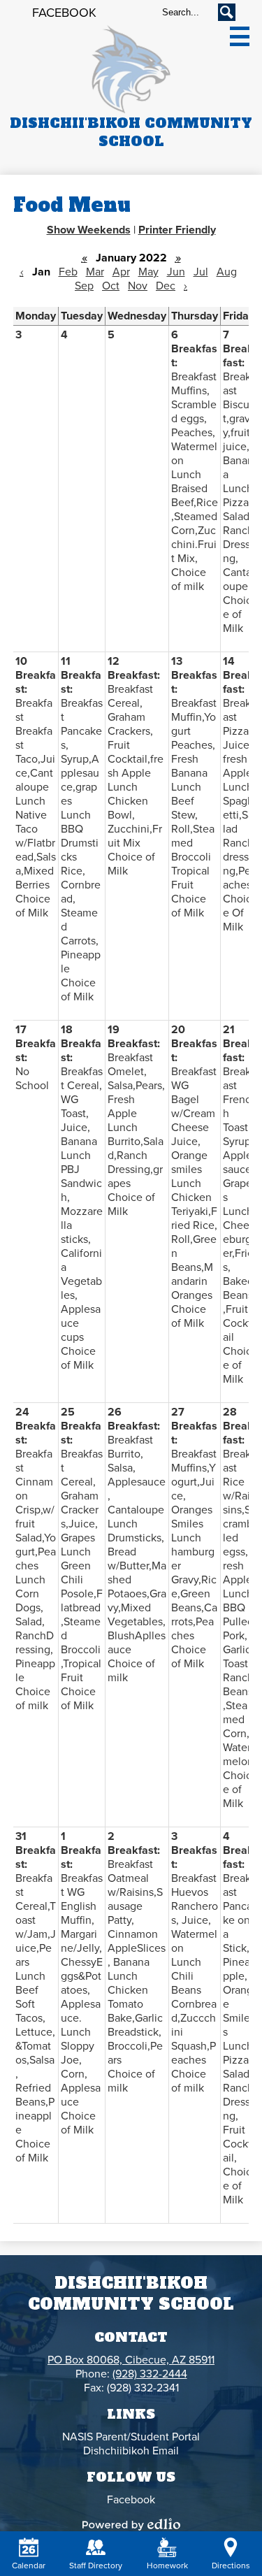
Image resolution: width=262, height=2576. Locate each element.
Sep (84, 286)
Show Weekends (89, 230)
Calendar (29, 2566)
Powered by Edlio (131, 2524)
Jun (176, 272)
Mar (95, 272)
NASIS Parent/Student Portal (131, 2437)
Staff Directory (96, 2566)
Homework (167, 2566)
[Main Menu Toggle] (240, 36)
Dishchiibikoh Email (131, 2451)
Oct (111, 286)
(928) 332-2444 (150, 2374)
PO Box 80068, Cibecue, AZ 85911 (131, 2360)
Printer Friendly (177, 230)
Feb (68, 272)
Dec (166, 286)
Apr (121, 272)
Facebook (64, 13)
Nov (138, 286)
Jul (201, 272)
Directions (231, 2566)
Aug (227, 272)
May (148, 272)
